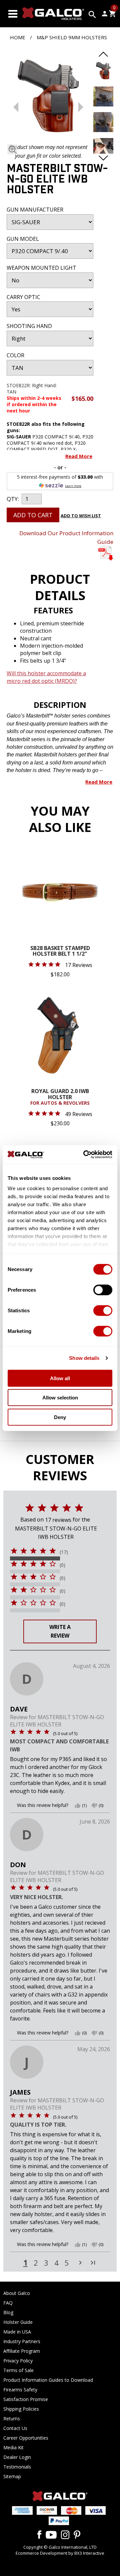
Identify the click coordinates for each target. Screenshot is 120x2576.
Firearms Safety (20, 2390)
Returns (12, 2418)
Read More (79, 456)
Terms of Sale (18, 2370)
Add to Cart (33, 515)
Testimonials (17, 2467)
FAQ (8, 2303)
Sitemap (12, 2476)
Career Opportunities (26, 2438)
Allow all (60, 1378)
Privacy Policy (18, 2361)
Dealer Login (17, 2457)
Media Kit (13, 2447)
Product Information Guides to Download (48, 2380)
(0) (62, 1565)
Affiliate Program (22, 2351)
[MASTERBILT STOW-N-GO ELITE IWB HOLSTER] (48, 97)
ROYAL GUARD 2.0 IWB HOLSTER (60, 1097)
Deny (60, 1417)
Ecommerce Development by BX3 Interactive (60, 2553)
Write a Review (60, 1631)
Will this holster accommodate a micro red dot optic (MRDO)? (46, 677)
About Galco (17, 2293)
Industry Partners (22, 2341)
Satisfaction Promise (26, 2399)
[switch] (103, 1290)
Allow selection (60, 1398)
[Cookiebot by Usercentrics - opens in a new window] (85, 1155)
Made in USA (17, 2332)
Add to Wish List (81, 516)
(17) (64, 1552)
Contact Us (15, 2428)
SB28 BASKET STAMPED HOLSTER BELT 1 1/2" (60, 952)
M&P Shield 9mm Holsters (72, 37)
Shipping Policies (21, 2409)
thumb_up (78, 1806)
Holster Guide (18, 2322)
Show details (84, 1358)
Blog (8, 2312)
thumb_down (94, 1806)
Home (18, 37)
